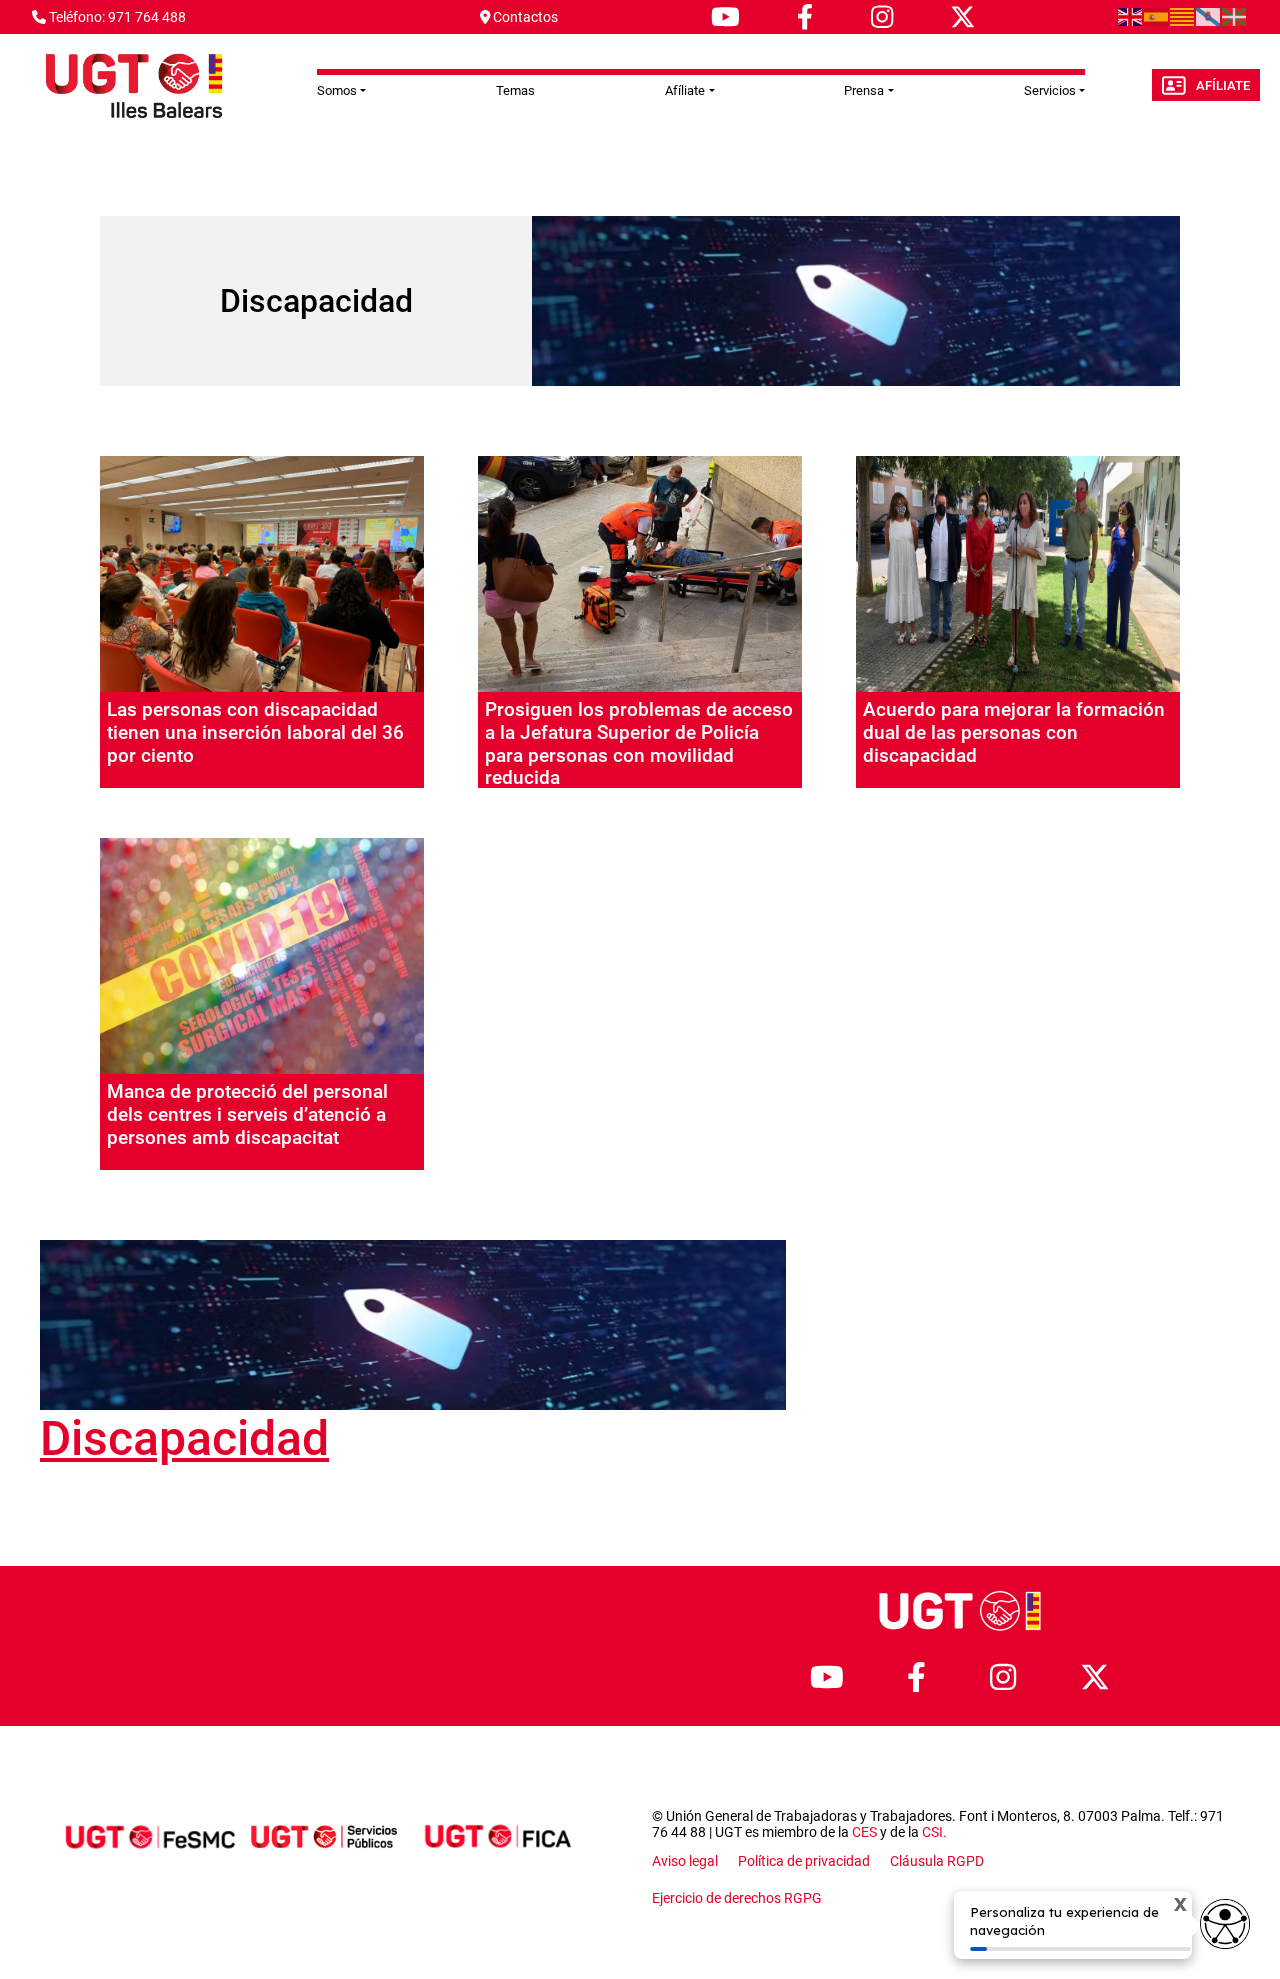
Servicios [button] (1050, 90)
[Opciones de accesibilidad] (1225, 1924)
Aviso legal (685, 1861)
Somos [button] (337, 90)
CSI (932, 1832)
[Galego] (1209, 16)
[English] (1131, 16)
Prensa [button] (864, 90)
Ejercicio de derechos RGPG (737, 1898)
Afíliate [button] (685, 90)
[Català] (1183, 16)
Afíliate (1223, 85)
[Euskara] (1235, 16)
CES (864, 1832)
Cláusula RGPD (937, 1861)
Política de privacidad (804, 1861)
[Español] (1157, 16)
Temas (515, 90)
